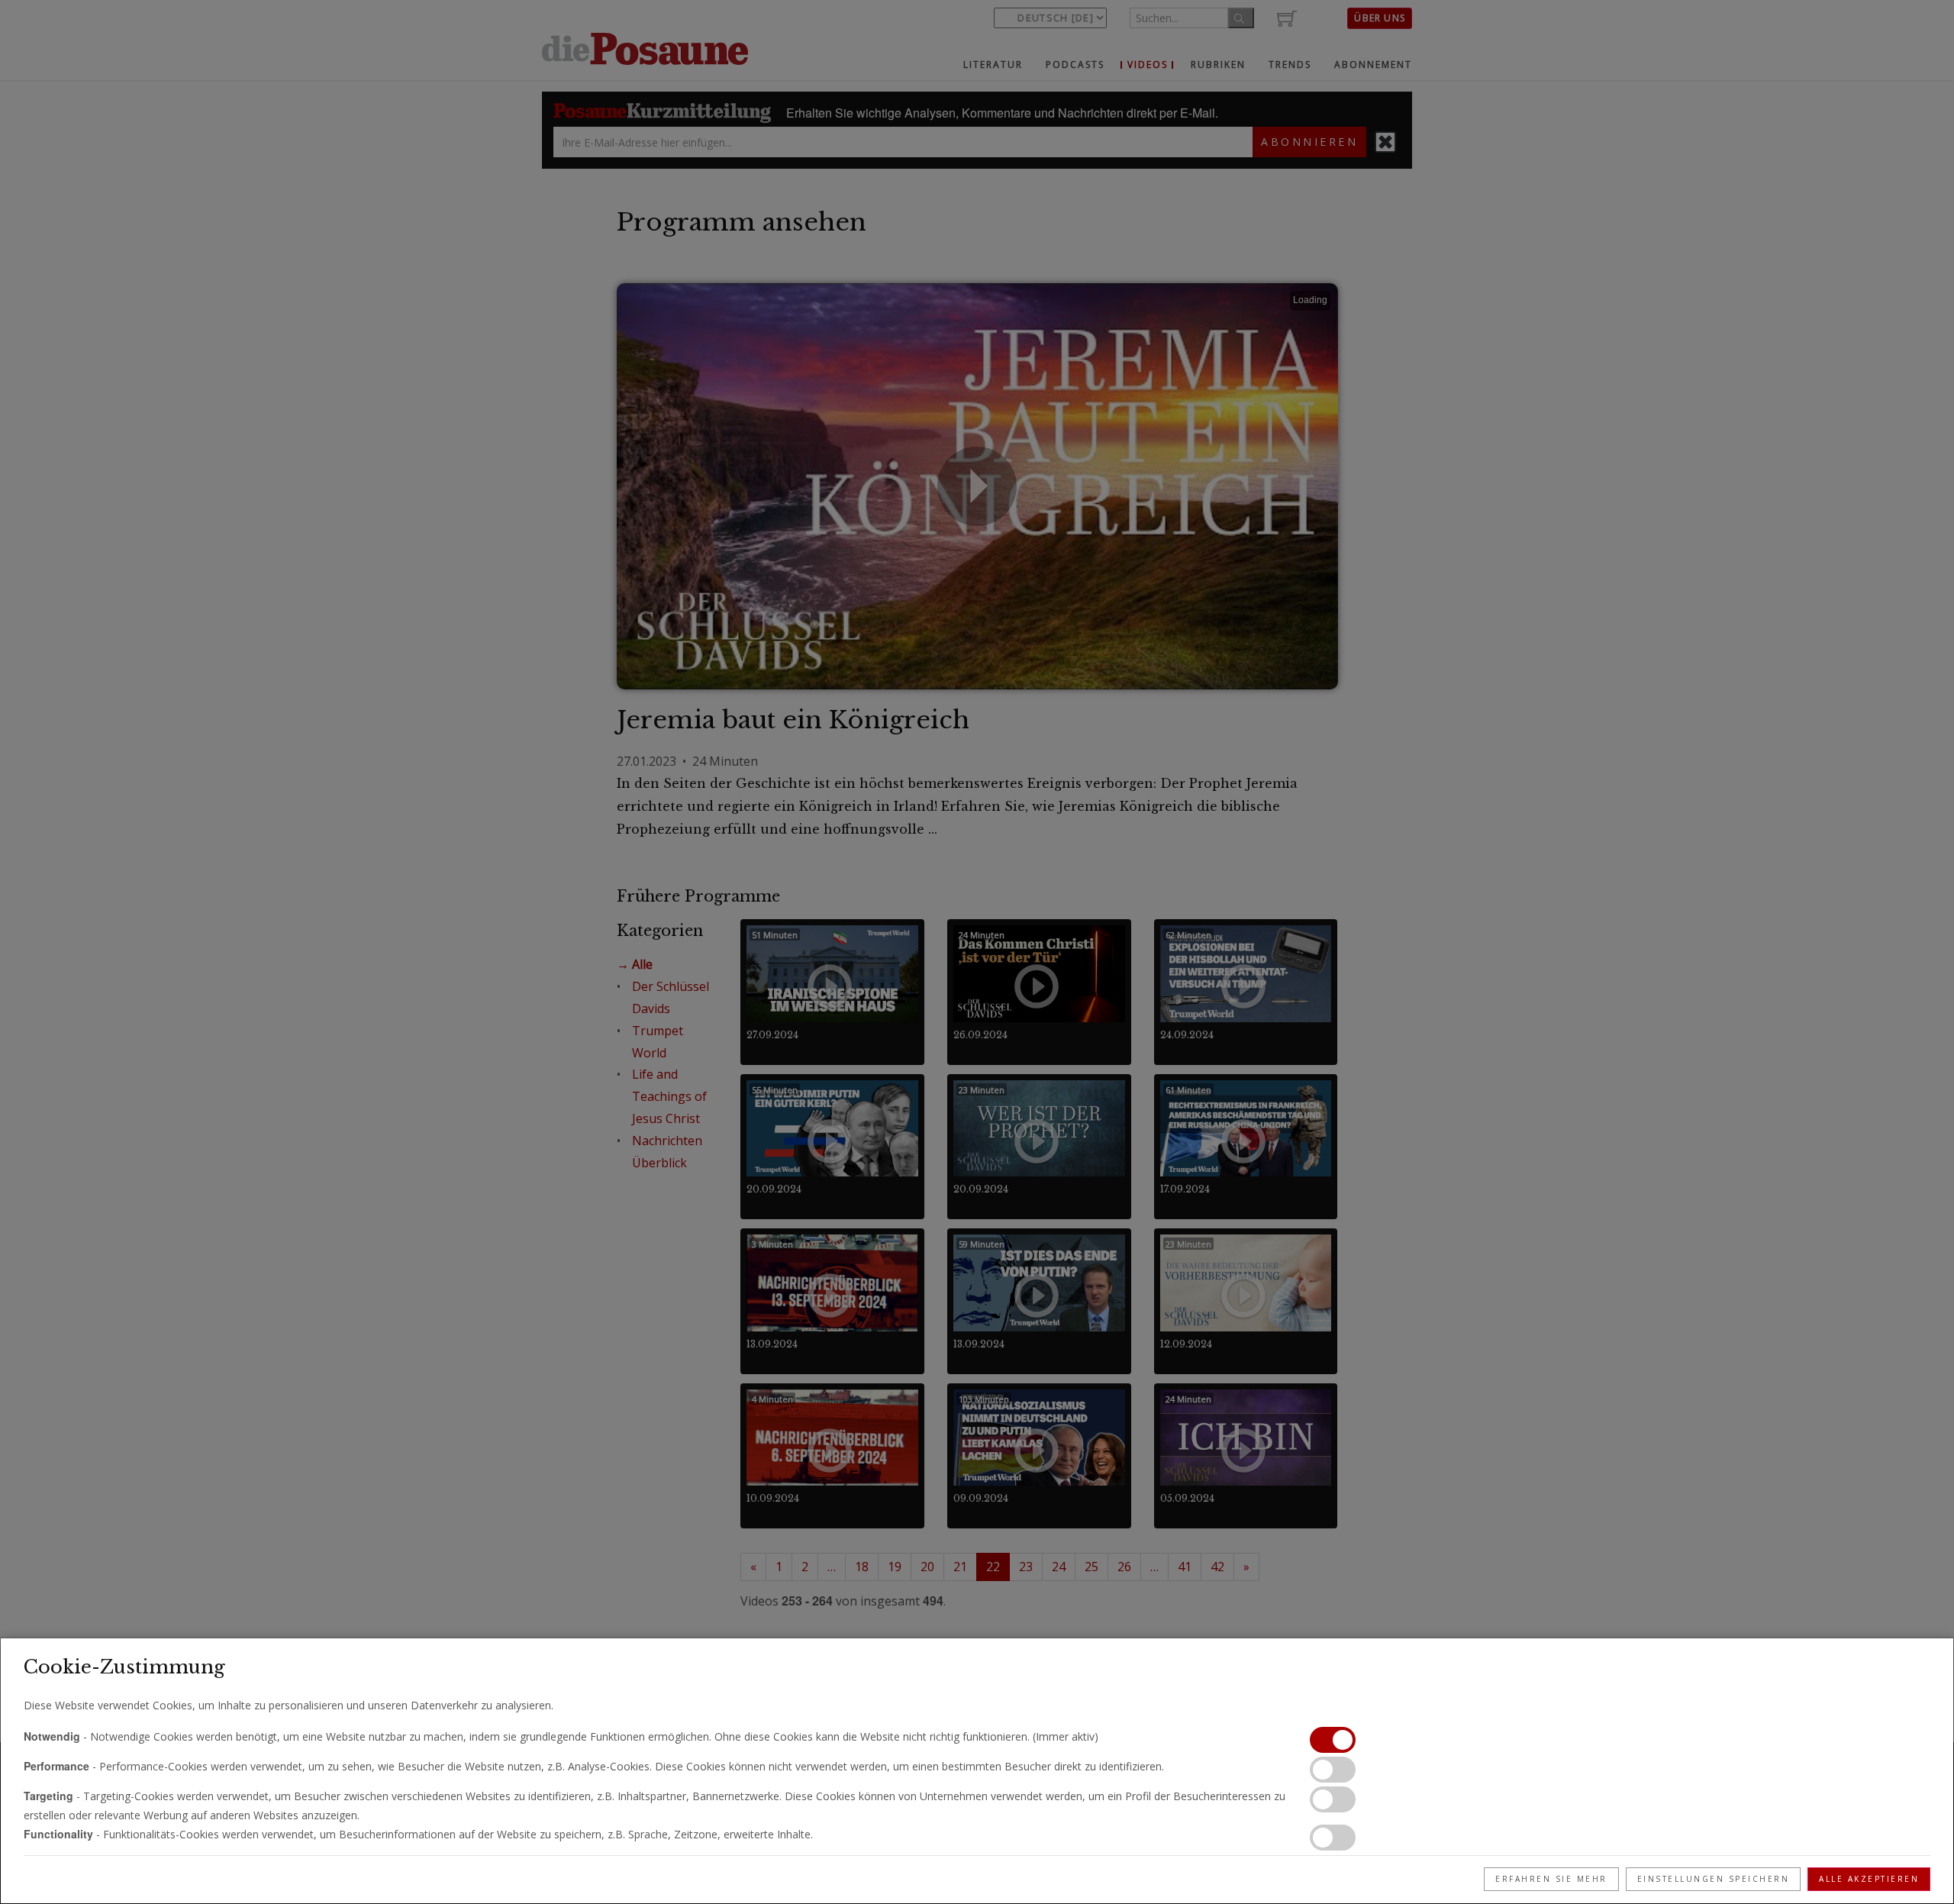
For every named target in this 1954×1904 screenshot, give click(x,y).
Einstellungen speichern (1714, 1879)
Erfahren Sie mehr (1551, 1879)
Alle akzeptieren (1869, 1879)
